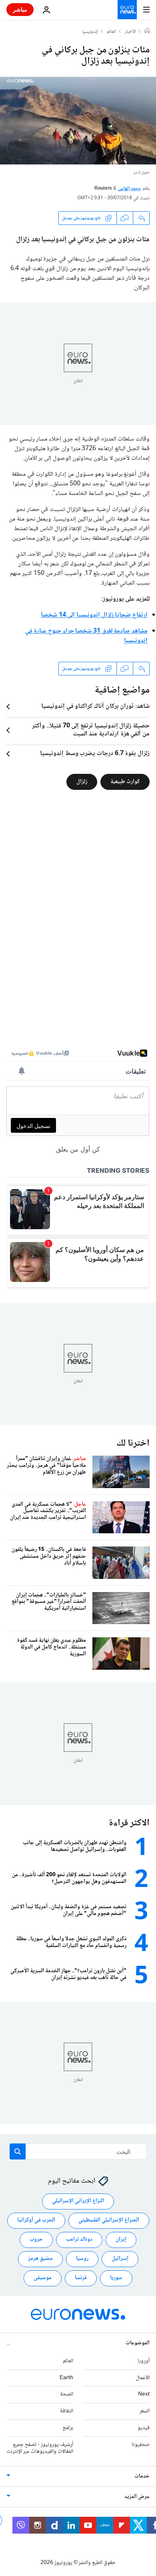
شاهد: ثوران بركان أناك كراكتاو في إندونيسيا (95, 707)
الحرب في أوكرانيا (36, 2220)
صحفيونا (141, 2445)
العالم (111, 32)
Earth (66, 2378)
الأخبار (130, 32)
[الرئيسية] (147, 32)
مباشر (20, 9)
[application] (78, 121)
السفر (145, 2411)
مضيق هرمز (40, 2259)
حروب (36, 2239)
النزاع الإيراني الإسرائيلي (78, 2201)
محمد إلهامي (129, 189)
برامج (68, 2428)
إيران (121, 2239)
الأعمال (143, 2378)
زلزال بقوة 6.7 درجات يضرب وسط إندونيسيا (95, 754)
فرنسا (81, 2278)
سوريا (116, 2278)
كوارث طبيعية (125, 782)
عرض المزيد (137, 2497)
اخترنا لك (133, 1443)
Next (144, 2394)
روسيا (82, 2259)
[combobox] (78, 2151)
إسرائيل (120, 2259)
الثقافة (67, 2411)
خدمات (142, 2476)
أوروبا (144, 2361)
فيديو (144, 2428)
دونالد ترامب (79, 2239)
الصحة (67, 2394)
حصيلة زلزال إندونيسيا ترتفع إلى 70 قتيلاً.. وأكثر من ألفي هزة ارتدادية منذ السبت (91, 730)
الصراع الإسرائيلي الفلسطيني (109, 2220)
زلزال (82, 782)
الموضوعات (138, 2343)
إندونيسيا (90, 32)
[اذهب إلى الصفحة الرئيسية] (127, 10)
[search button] (18, 2151)
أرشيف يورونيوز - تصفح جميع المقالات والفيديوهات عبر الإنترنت (40, 2448)
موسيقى (43, 2278)
